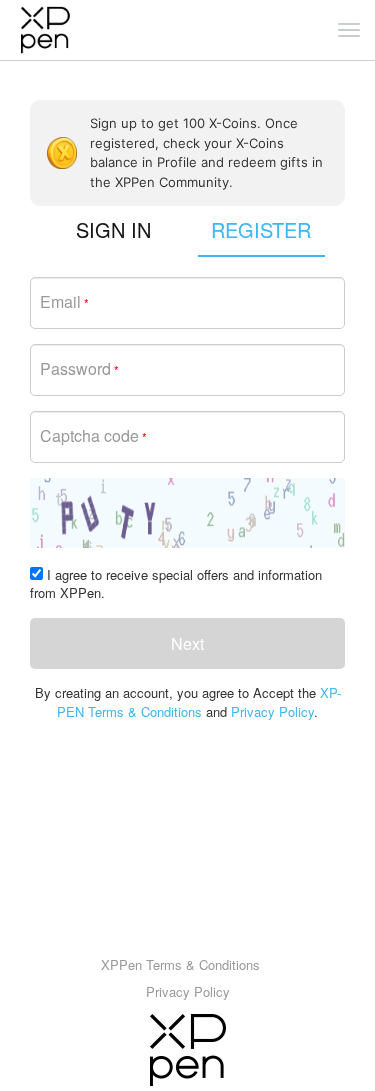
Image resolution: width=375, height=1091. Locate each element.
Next (187, 643)
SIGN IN (113, 229)
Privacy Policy (272, 711)
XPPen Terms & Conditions (180, 964)
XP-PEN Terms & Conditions (199, 702)
